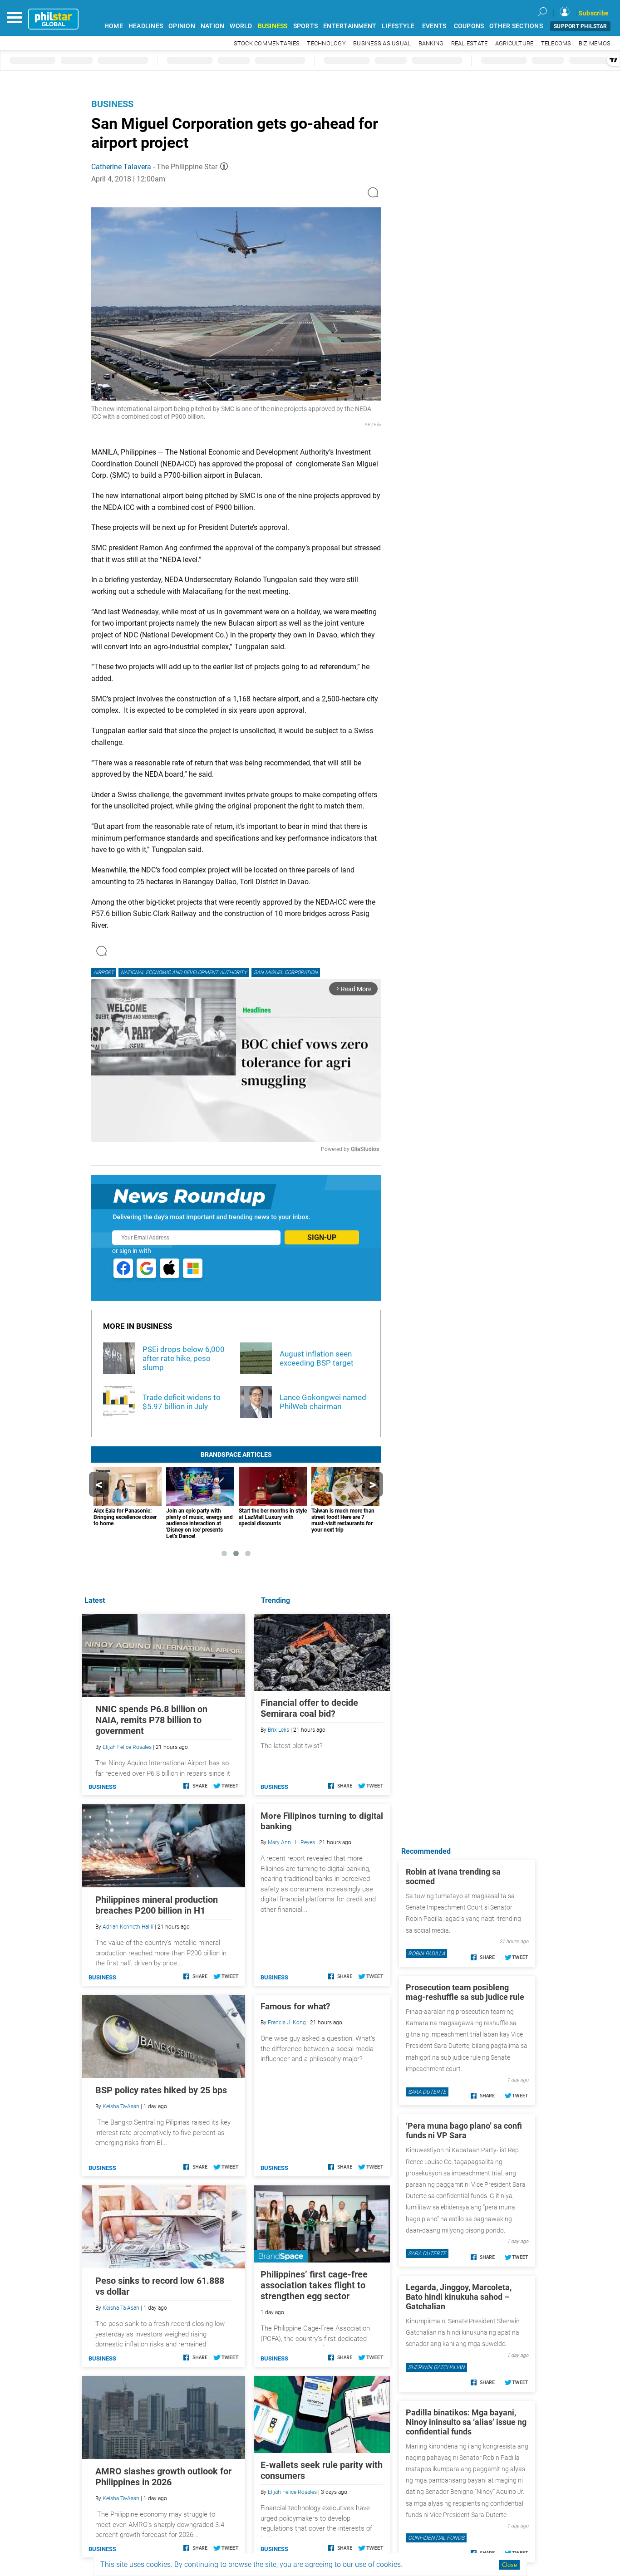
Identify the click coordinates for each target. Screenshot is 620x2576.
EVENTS (434, 26)
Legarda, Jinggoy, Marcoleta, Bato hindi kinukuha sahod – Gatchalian (459, 2297)
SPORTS (306, 26)
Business (112, 104)
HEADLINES (146, 26)
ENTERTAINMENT (350, 26)
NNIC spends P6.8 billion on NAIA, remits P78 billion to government (151, 1720)
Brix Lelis (278, 1730)
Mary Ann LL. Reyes (291, 1842)
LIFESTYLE (398, 26)
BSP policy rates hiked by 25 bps (161, 2090)
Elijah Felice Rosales (292, 2492)
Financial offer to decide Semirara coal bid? (309, 1708)
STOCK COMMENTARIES (267, 43)
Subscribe (594, 13)
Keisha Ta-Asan (121, 2106)
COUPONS (469, 26)
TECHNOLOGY (326, 43)
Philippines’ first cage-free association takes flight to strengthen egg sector (314, 2285)
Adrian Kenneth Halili (128, 1927)
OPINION (182, 26)
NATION (213, 26)
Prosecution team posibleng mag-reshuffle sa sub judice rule (465, 1992)
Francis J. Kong (287, 2023)
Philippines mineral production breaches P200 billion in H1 (157, 1905)
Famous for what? (295, 2006)
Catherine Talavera (121, 167)
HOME (114, 26)
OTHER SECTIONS (516, 26)
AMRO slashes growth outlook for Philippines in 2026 (163, 2477)
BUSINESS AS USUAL (382, 43)
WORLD (241, 26)
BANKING (431, 43)
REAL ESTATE (470, 43)
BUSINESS (273, 26)
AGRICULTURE (514, 43)
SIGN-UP (322, 1237)
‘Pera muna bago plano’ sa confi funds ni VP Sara (464, 2130)
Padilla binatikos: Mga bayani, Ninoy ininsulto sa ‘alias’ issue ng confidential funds (466, 2422)
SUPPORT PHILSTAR (580, 26)
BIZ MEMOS (595, 43)
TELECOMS (556, 43)
